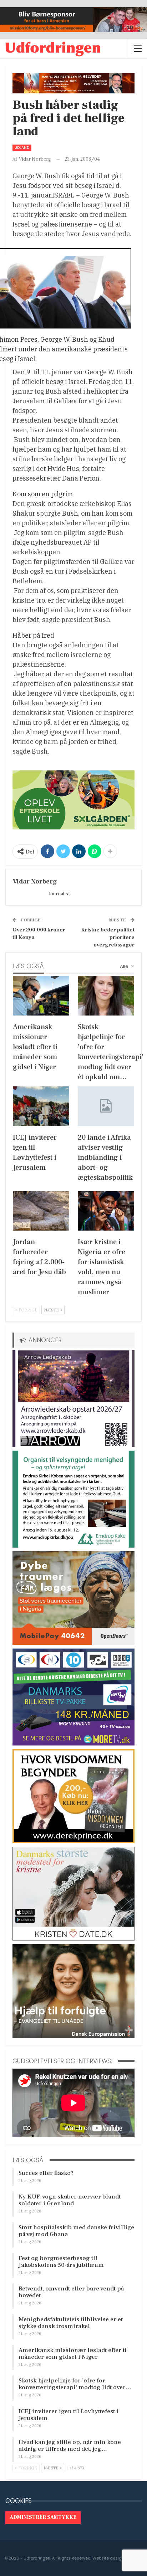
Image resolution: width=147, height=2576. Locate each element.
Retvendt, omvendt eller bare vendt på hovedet (71, 2292)
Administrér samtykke (43, 2517)
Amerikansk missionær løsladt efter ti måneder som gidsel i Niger (73, 2354)
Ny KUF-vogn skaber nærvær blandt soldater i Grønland (70, 2200)
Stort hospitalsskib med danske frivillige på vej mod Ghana (76, 2231)
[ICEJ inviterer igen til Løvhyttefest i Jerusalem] (41, 1106)
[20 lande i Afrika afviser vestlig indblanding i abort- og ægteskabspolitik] (106, 1106)
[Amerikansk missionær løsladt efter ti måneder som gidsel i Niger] (41, 996)
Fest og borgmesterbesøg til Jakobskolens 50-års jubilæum (61, 2262)
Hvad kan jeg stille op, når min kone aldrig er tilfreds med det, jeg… (70, 2446)
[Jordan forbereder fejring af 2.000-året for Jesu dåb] (41, 1211)
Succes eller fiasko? (46, 2173)
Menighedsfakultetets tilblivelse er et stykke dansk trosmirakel (71, 2323)
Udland (22, 148)
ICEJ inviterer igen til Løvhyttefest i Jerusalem (69, 2415)
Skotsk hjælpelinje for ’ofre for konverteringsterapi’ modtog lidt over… (75, 2384)
